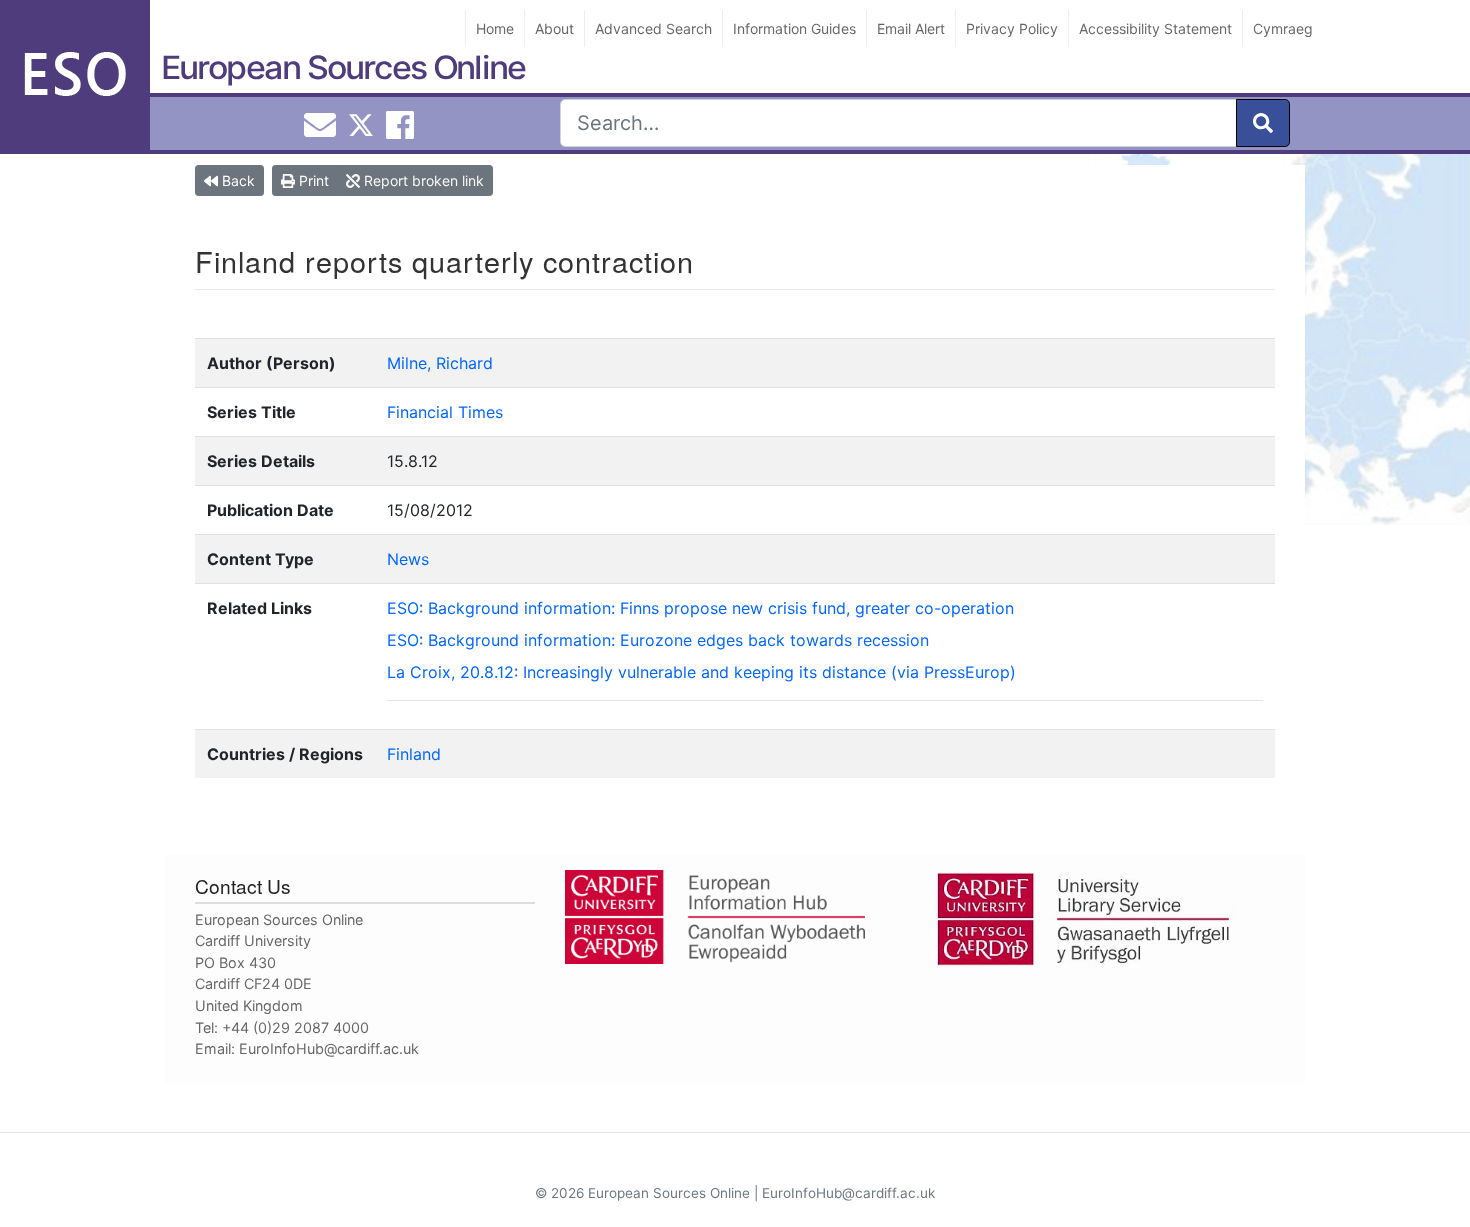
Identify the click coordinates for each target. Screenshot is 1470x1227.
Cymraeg (1283, 28)
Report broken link (422, 180)
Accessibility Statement (1155, 28)
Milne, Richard (440, 363)
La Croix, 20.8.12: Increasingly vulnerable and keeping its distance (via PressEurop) (701, 672)
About (554, 28)
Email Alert (911, 28)
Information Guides (794, 28)
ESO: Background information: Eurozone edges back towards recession (658, 640)
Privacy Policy (1012, 28)
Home (495, 28)
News (408, 559)
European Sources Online (343, 67)
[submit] (1263, 123)
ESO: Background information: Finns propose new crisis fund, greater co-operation (700, 608)
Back (236, 180)
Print (312, 180)
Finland (414, 754)
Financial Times (445, 412)
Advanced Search (653, 28)
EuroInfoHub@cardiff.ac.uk (329, 1048)
